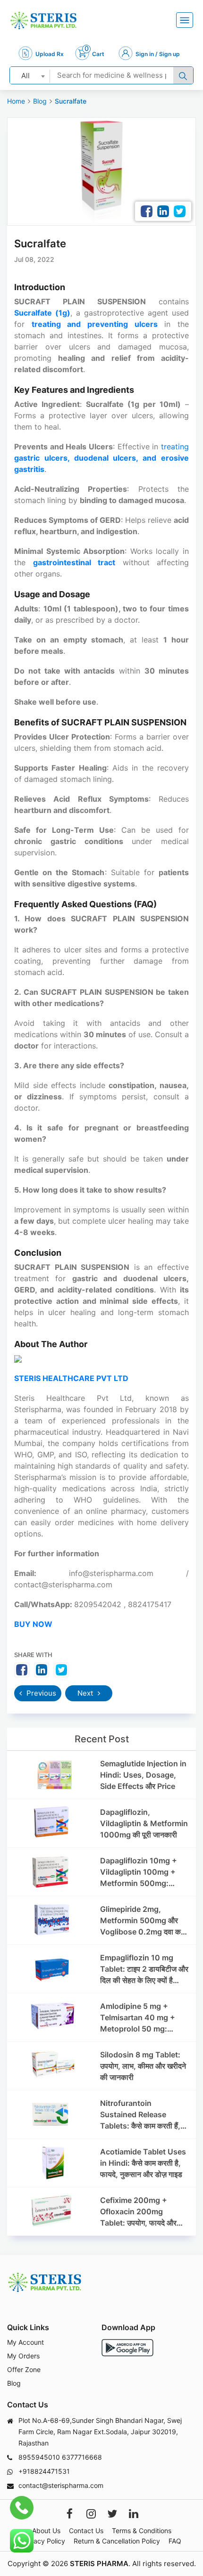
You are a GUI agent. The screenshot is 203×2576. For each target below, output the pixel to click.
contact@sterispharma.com (61, 2485)
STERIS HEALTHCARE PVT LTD (71, 1378)
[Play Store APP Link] (127, 2348)
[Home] (43, 20)
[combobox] (30, 75)
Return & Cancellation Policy (117, 2541)
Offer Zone (24, 2369)
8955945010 (39, 2457)
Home (16, 101)
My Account (25, 2342)
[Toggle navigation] (185, 20)
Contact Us (86, 2531)
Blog (40, 101)
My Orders (23, 2356)
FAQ (175, 2541)
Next (86, 1693)
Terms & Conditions (142, 2531)
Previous (40, 1693)
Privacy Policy (43, 2541)
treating (101, 458)
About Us (46, 2531)
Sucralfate (71, 101)
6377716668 (82, 2457)
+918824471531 (44, 2471)
